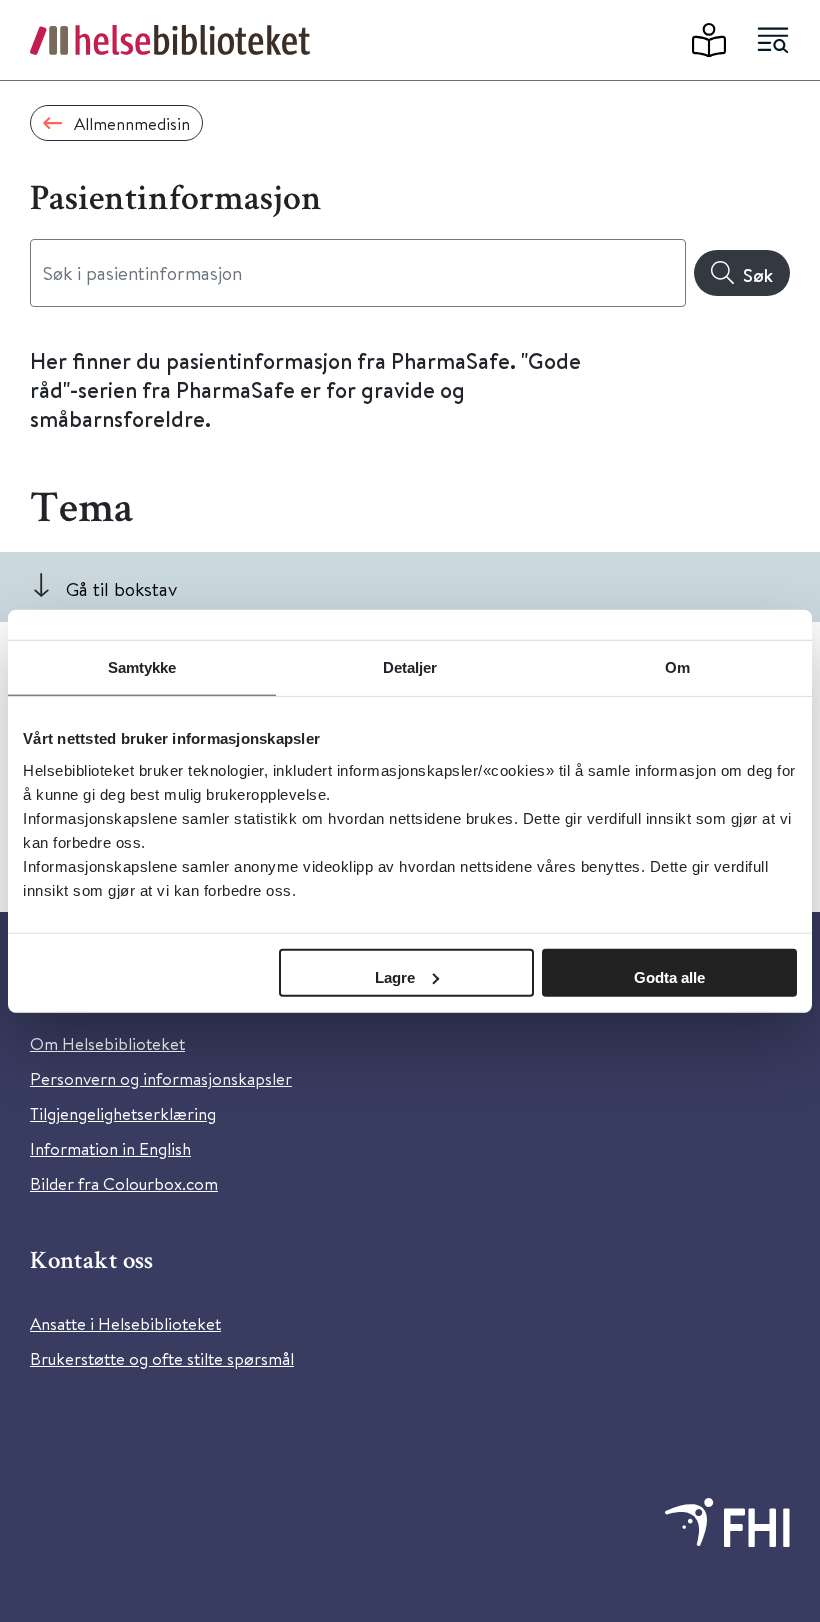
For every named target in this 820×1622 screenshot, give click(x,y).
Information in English (110, 1148)
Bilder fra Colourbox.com (124, 1183)
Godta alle (669, 976)
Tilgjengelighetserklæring (123, 1113)
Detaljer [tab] (410, 667)
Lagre (395, 976)
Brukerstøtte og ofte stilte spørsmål (162, 1358)
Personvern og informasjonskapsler (161, 1078)
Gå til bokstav (121, 588)
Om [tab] (677, 667)
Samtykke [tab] (142, 667)
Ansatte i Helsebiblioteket (125, 1323)
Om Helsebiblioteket (107, 1043)
